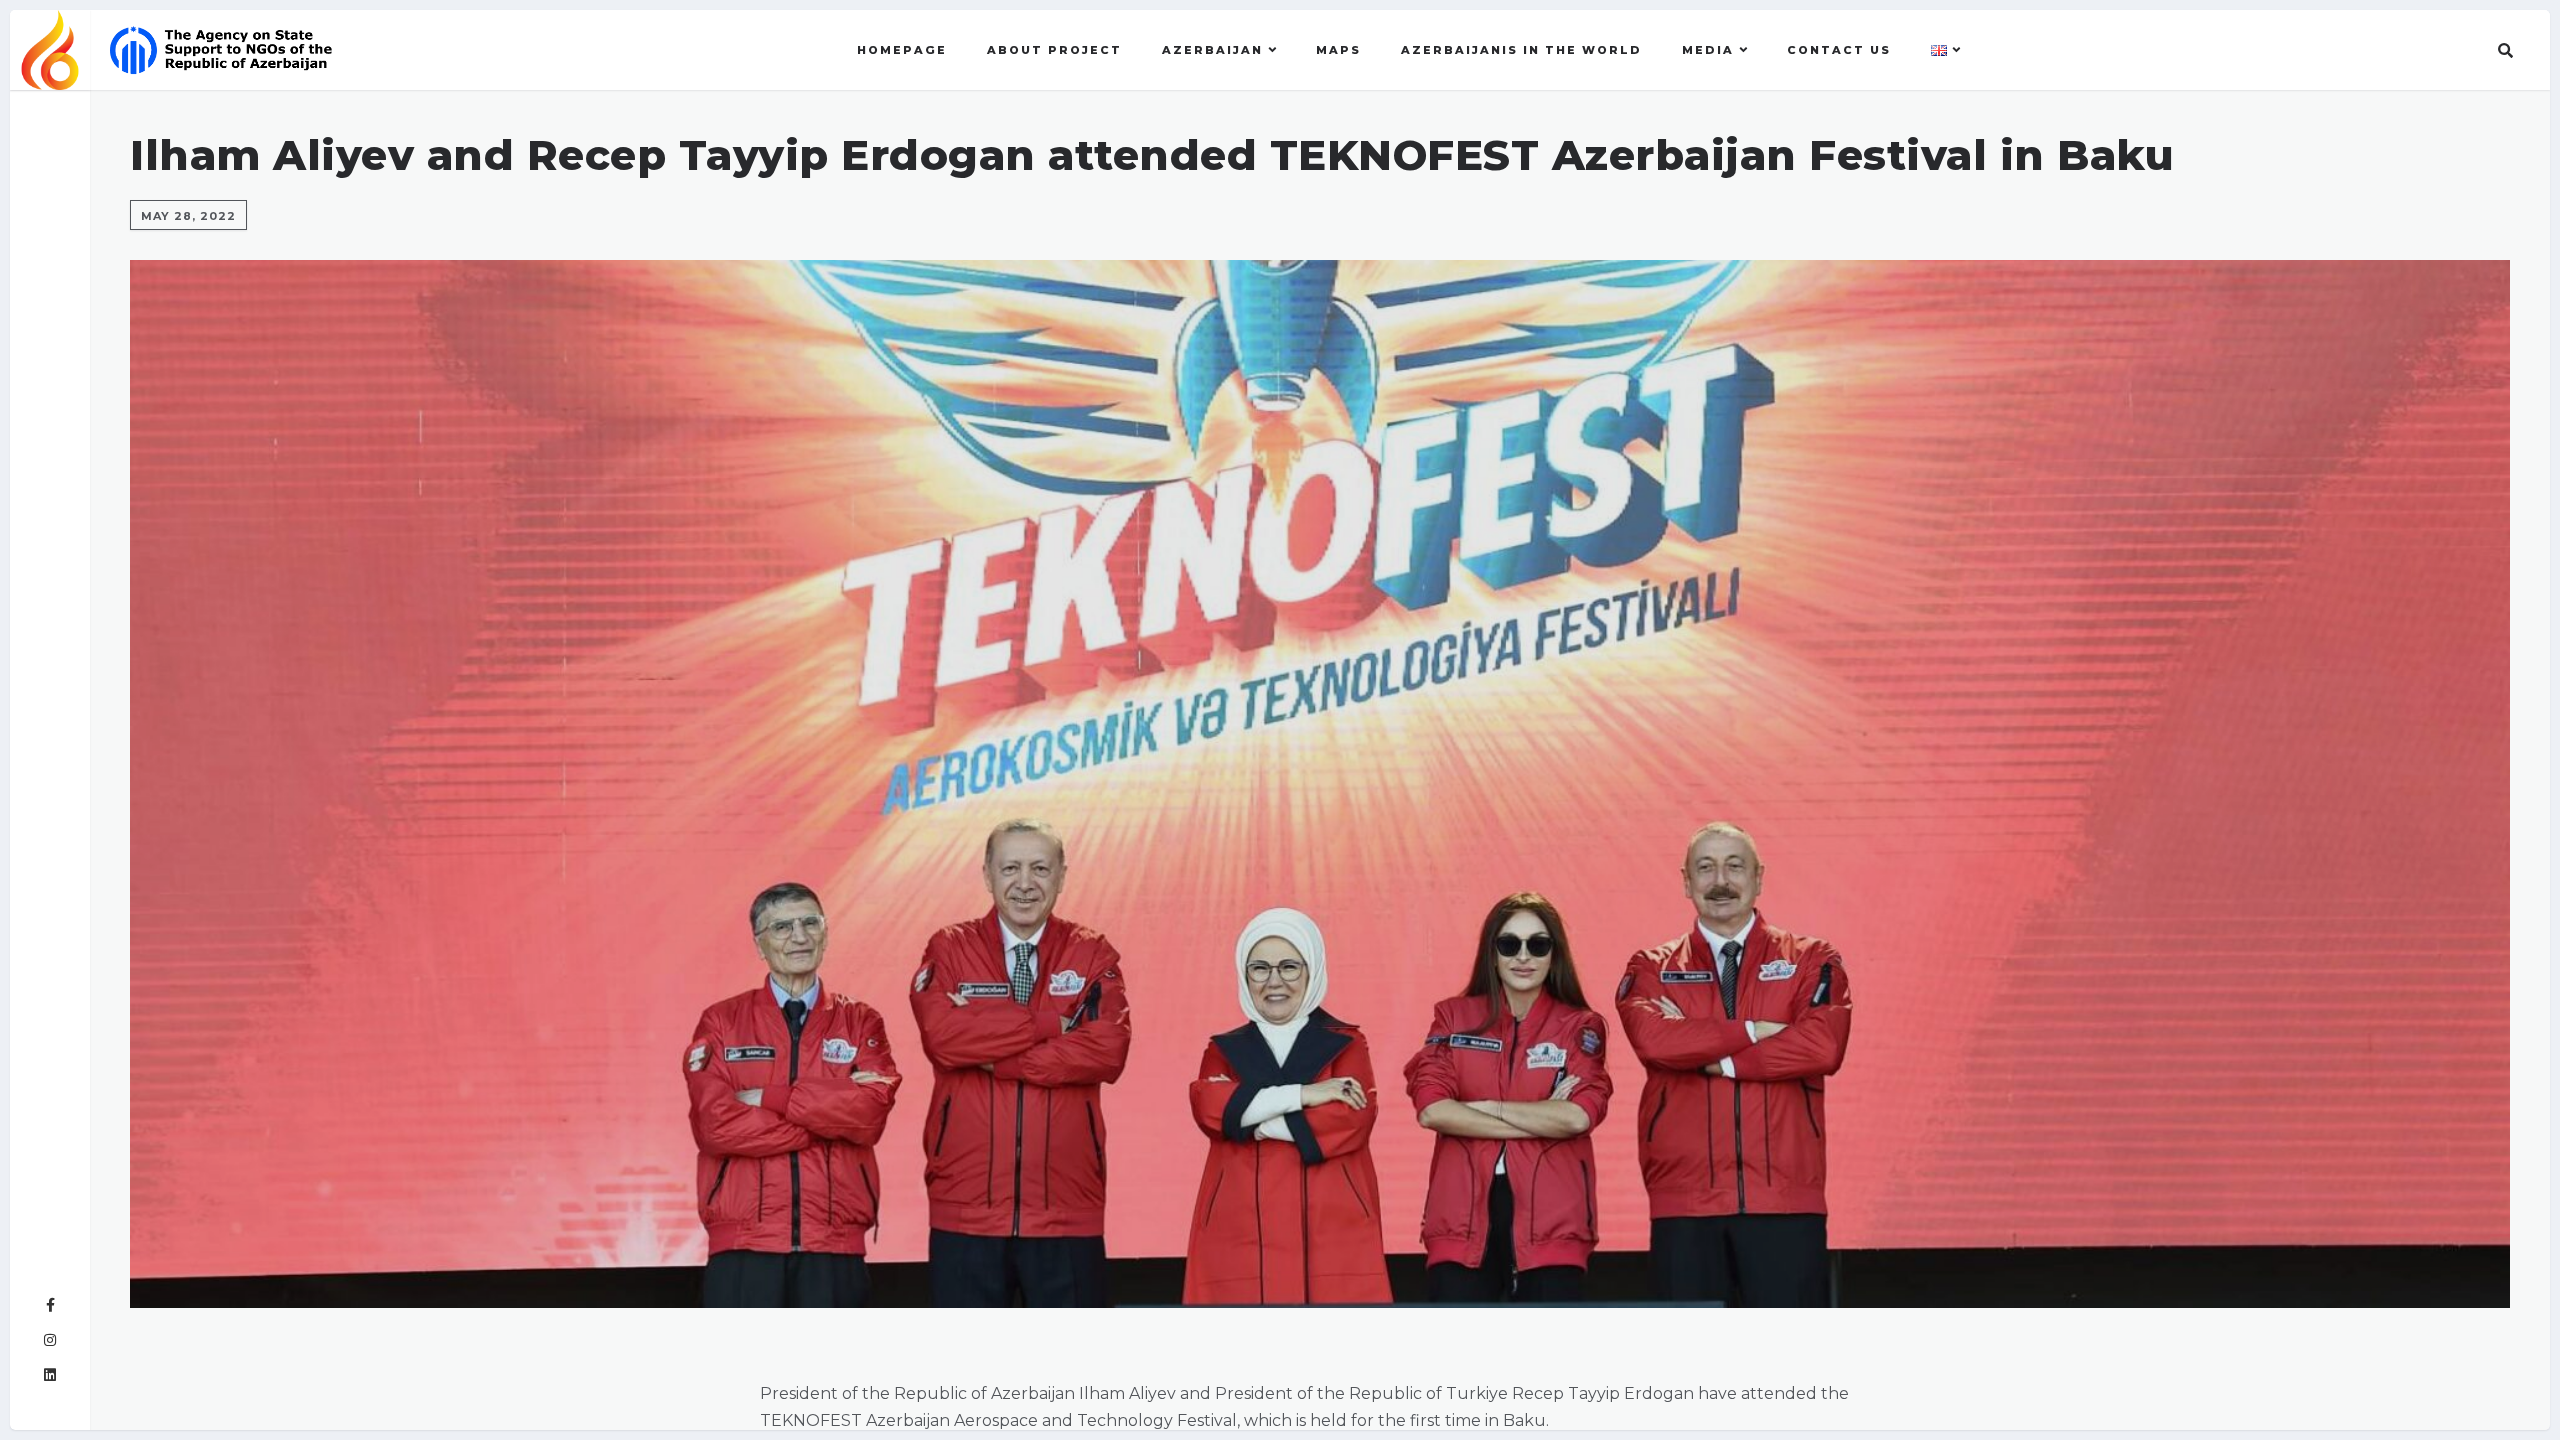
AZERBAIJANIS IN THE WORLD (1521, 50)
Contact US (1839, 50)
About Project (1054, 50)
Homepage (902, 50)
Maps (1338, 50)
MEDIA (1708, 50)
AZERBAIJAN (1212, 50)
